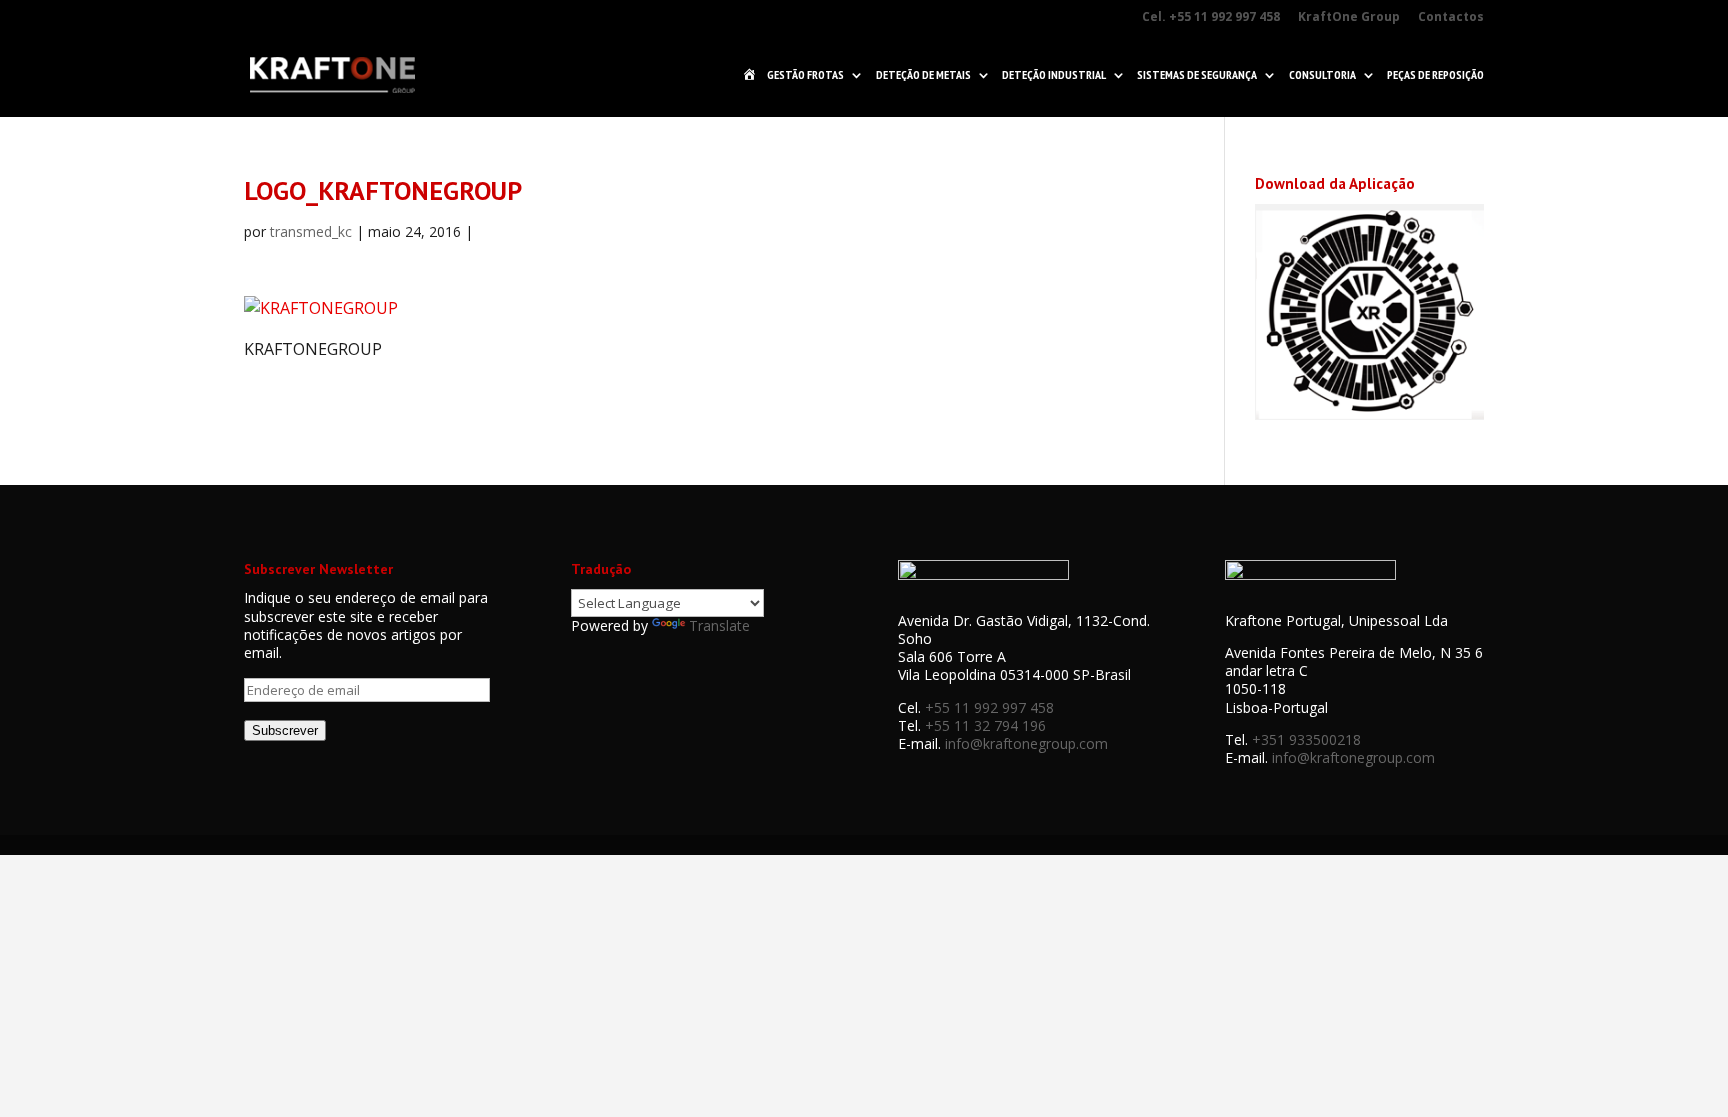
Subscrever (285, 730)
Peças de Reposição (1435, 75)
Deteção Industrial (1054, 75)
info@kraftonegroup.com (1026, 743)
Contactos (1451, 17)
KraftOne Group (1349, 17)
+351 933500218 (1306, 739)
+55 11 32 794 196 (985, 725)
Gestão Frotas (805, 75)
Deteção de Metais (923, 75)
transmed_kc (311, 231)
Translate (719, 625)
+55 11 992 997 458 (989, 707)
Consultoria (1322, 75)
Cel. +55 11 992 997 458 (1211, 17)
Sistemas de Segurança (1197, 75)
